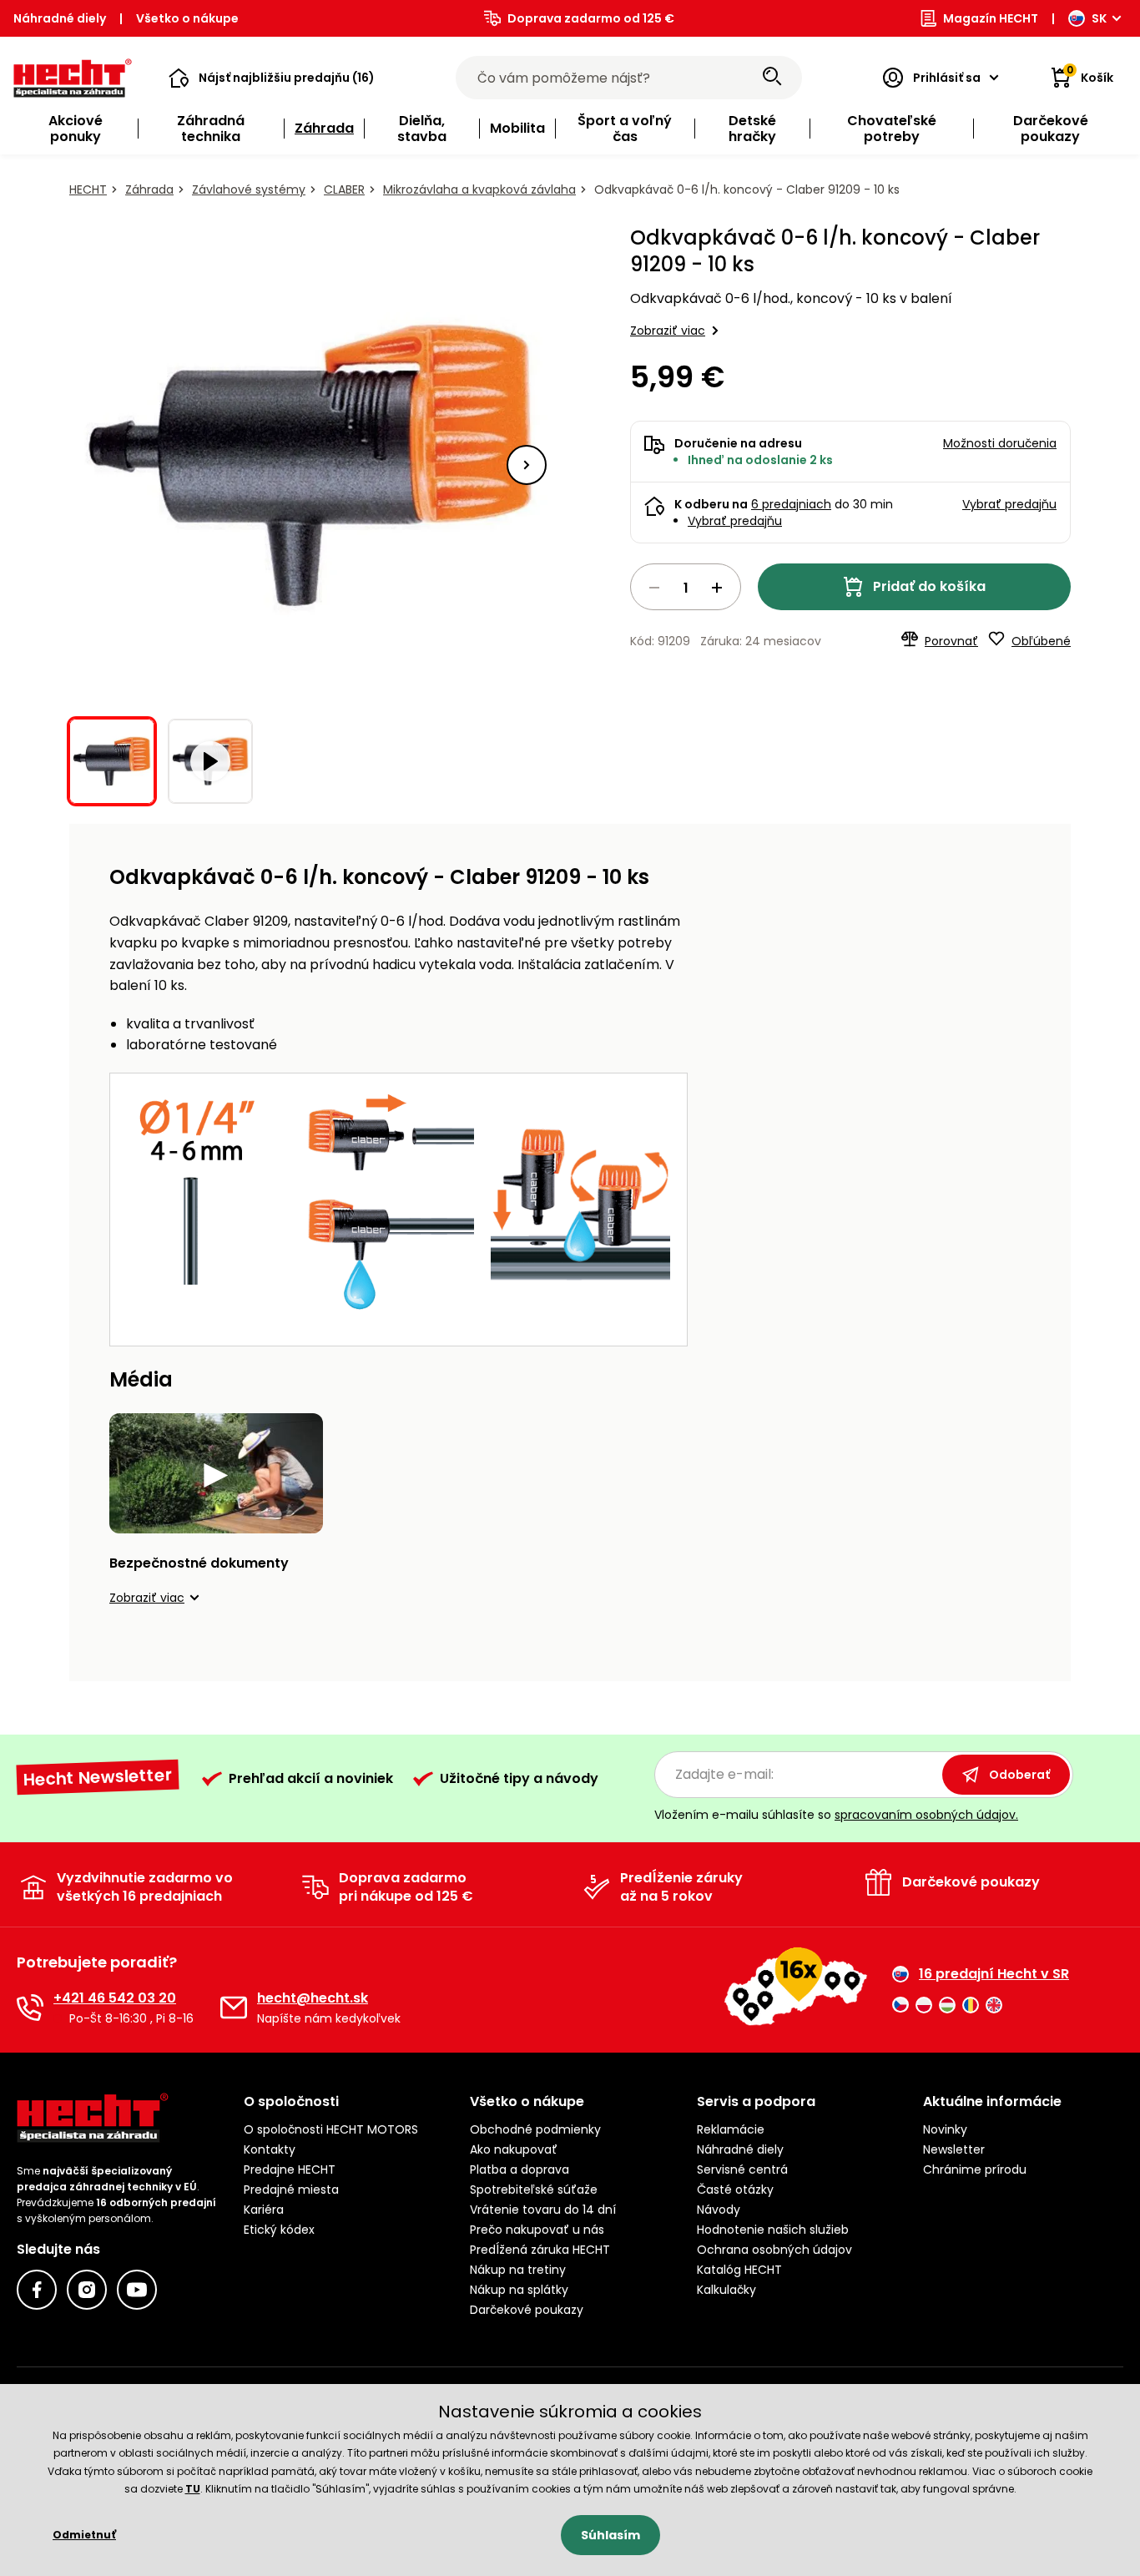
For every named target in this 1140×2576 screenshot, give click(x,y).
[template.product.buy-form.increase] (717, 588)
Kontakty (270, 2149)
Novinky (945, 2129)
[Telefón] (30, 2008)
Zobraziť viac (668, 331)
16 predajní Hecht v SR (994, 1974)
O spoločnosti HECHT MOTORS (331, 2129)
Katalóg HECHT (739, 2270)
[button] (272, 78)
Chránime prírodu (975, 2169)
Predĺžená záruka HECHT (540, 2250)
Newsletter (954, 2149)
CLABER (344, 189)
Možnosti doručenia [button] (1000, 443)
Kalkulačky (726, 2290)
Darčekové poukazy (527, 2310)
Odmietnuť (84, 2535)
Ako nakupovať (514, 2149)
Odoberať (1019, 1775)
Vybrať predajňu (735, 521)
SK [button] (1099, 18)
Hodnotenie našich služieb (773, 2230)
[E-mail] (234, 2008)
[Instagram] (87, 2290)
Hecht (88, 189)
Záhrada (149, 189)
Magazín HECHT (991, 18)
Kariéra (264, 2210)
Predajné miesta (291, 2190)
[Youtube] (137, 2290)
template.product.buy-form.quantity (686, 587)
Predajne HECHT (290, 2169)
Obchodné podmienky (535, 2129)
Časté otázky (735, 2190)
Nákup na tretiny (518, 2270)
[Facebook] (37, 2290)
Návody (719, 2210)
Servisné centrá (742, 2169)
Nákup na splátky (519, 2290)
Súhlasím (610, 2535)
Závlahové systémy (249, 189)
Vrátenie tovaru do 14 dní (543, 2210)
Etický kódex (279, 2230)
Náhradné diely (60, 18)
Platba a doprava (520, 2169)
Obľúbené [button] (1041, 641)
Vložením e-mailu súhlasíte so (836, 1815)
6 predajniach (791, 504)
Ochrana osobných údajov (774, 2250)
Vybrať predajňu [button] (1009, 504)
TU (193, 2489)
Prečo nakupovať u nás (537, 2230)
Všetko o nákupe (187, 18)
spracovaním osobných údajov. (926, 1815)
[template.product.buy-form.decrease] (654, 588)
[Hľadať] (772, 78)
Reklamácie (731, 2129)
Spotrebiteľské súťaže (534, 2190)
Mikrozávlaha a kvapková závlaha (479, 189)
